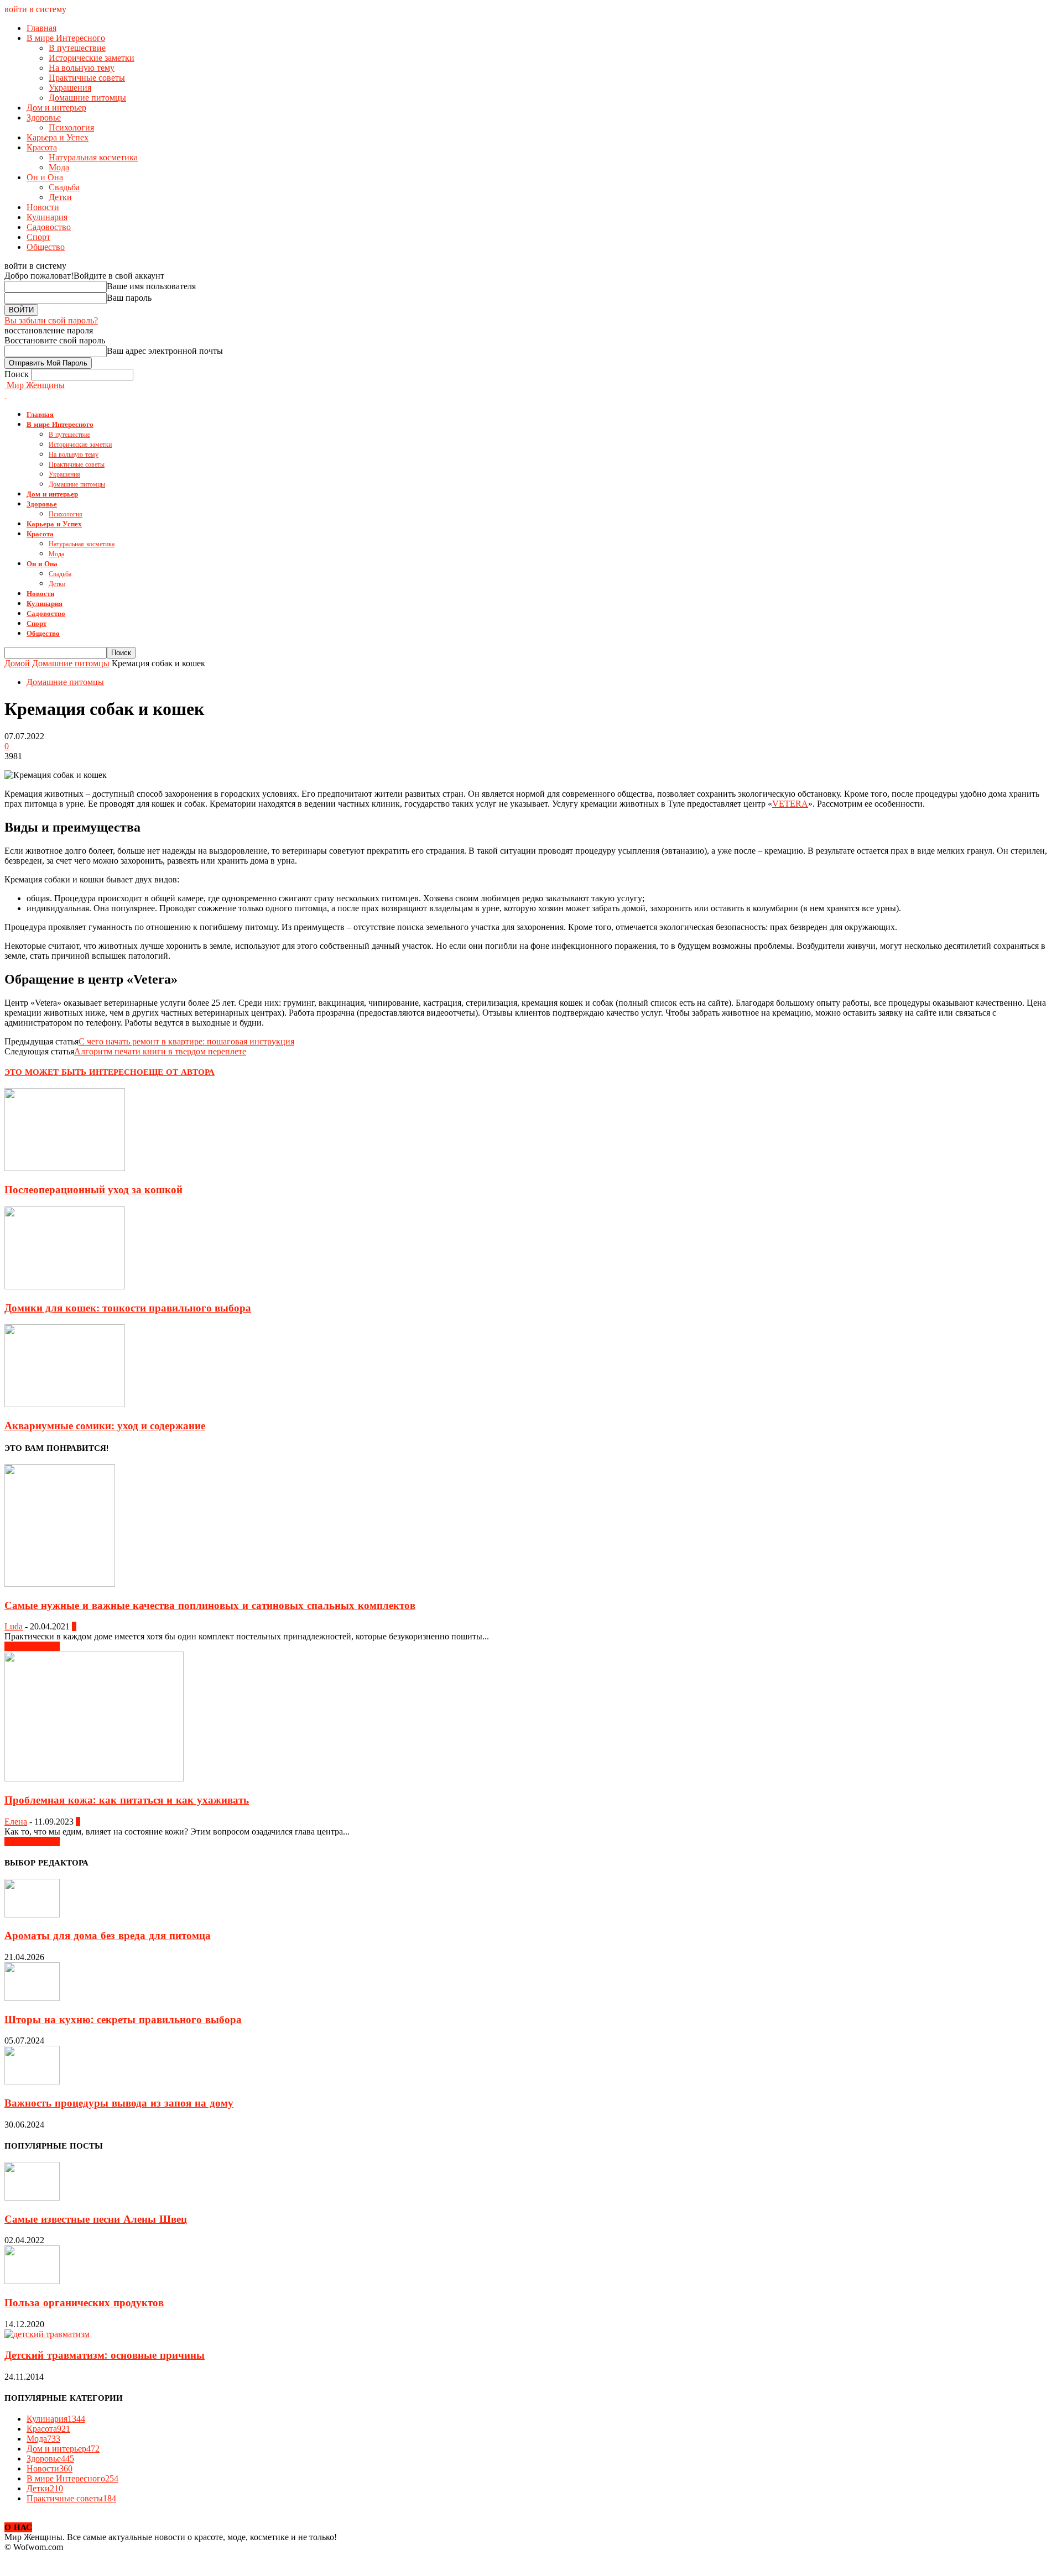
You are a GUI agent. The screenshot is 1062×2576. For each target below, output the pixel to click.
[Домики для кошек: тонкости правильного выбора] (65, 1286)
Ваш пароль (129, 298)
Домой (17, 663)
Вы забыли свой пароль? (51, 320)
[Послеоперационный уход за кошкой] (65, 1168)
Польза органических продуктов (84, 2303)
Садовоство (49, 227)
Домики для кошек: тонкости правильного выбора (128, 1308)
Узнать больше (32, 1646)
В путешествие (77, 48)
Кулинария (47, 217)
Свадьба (64, 187)
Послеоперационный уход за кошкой (93, 1190)
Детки (60, 197)
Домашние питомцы (87, 98)
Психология (71, 127)
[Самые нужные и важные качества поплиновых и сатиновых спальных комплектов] (60, 1584)
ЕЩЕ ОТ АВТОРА (179, 1072)
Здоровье (44, 117)
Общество (46, 247)
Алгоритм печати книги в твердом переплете (160, 1051)
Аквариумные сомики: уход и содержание (105, 1426)
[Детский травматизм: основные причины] (47, 2334)
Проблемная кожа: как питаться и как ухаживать (127, 1800)
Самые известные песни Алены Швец (96, 2219)
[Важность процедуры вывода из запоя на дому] (32, 2081)
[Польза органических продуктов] (32, 2281)
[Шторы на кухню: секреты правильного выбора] (32, 1998)
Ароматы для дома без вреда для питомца (108, 1936)
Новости (43, 207)
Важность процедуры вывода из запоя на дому (119, 2103)
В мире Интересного (66, 38)
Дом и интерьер (56, 108)
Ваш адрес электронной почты (165, 351)
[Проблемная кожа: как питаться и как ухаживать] (94, 1778)
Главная (41, 28)
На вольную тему (82, 68)
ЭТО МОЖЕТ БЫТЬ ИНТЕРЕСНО (74, 1072)
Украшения (70, 88)
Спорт (38, 237)
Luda (14, 1626)
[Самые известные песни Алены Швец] (32, 2198)
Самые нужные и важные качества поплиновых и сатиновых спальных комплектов (210, 1606)
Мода (59, 167)
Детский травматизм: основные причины (105, 2355)
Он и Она (45, 177)
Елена (16, 1822)
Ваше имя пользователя (151, 286)
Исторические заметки (92, 58)
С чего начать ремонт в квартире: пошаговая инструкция (186, 1041)
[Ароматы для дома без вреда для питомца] (32, 1914)
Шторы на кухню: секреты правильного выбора (123, 2020)
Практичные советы (87, 78)
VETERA (790, 804)
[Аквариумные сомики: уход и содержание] (65, 1404)
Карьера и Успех (58, 137)
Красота (42, 147)
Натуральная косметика (93, 157)
